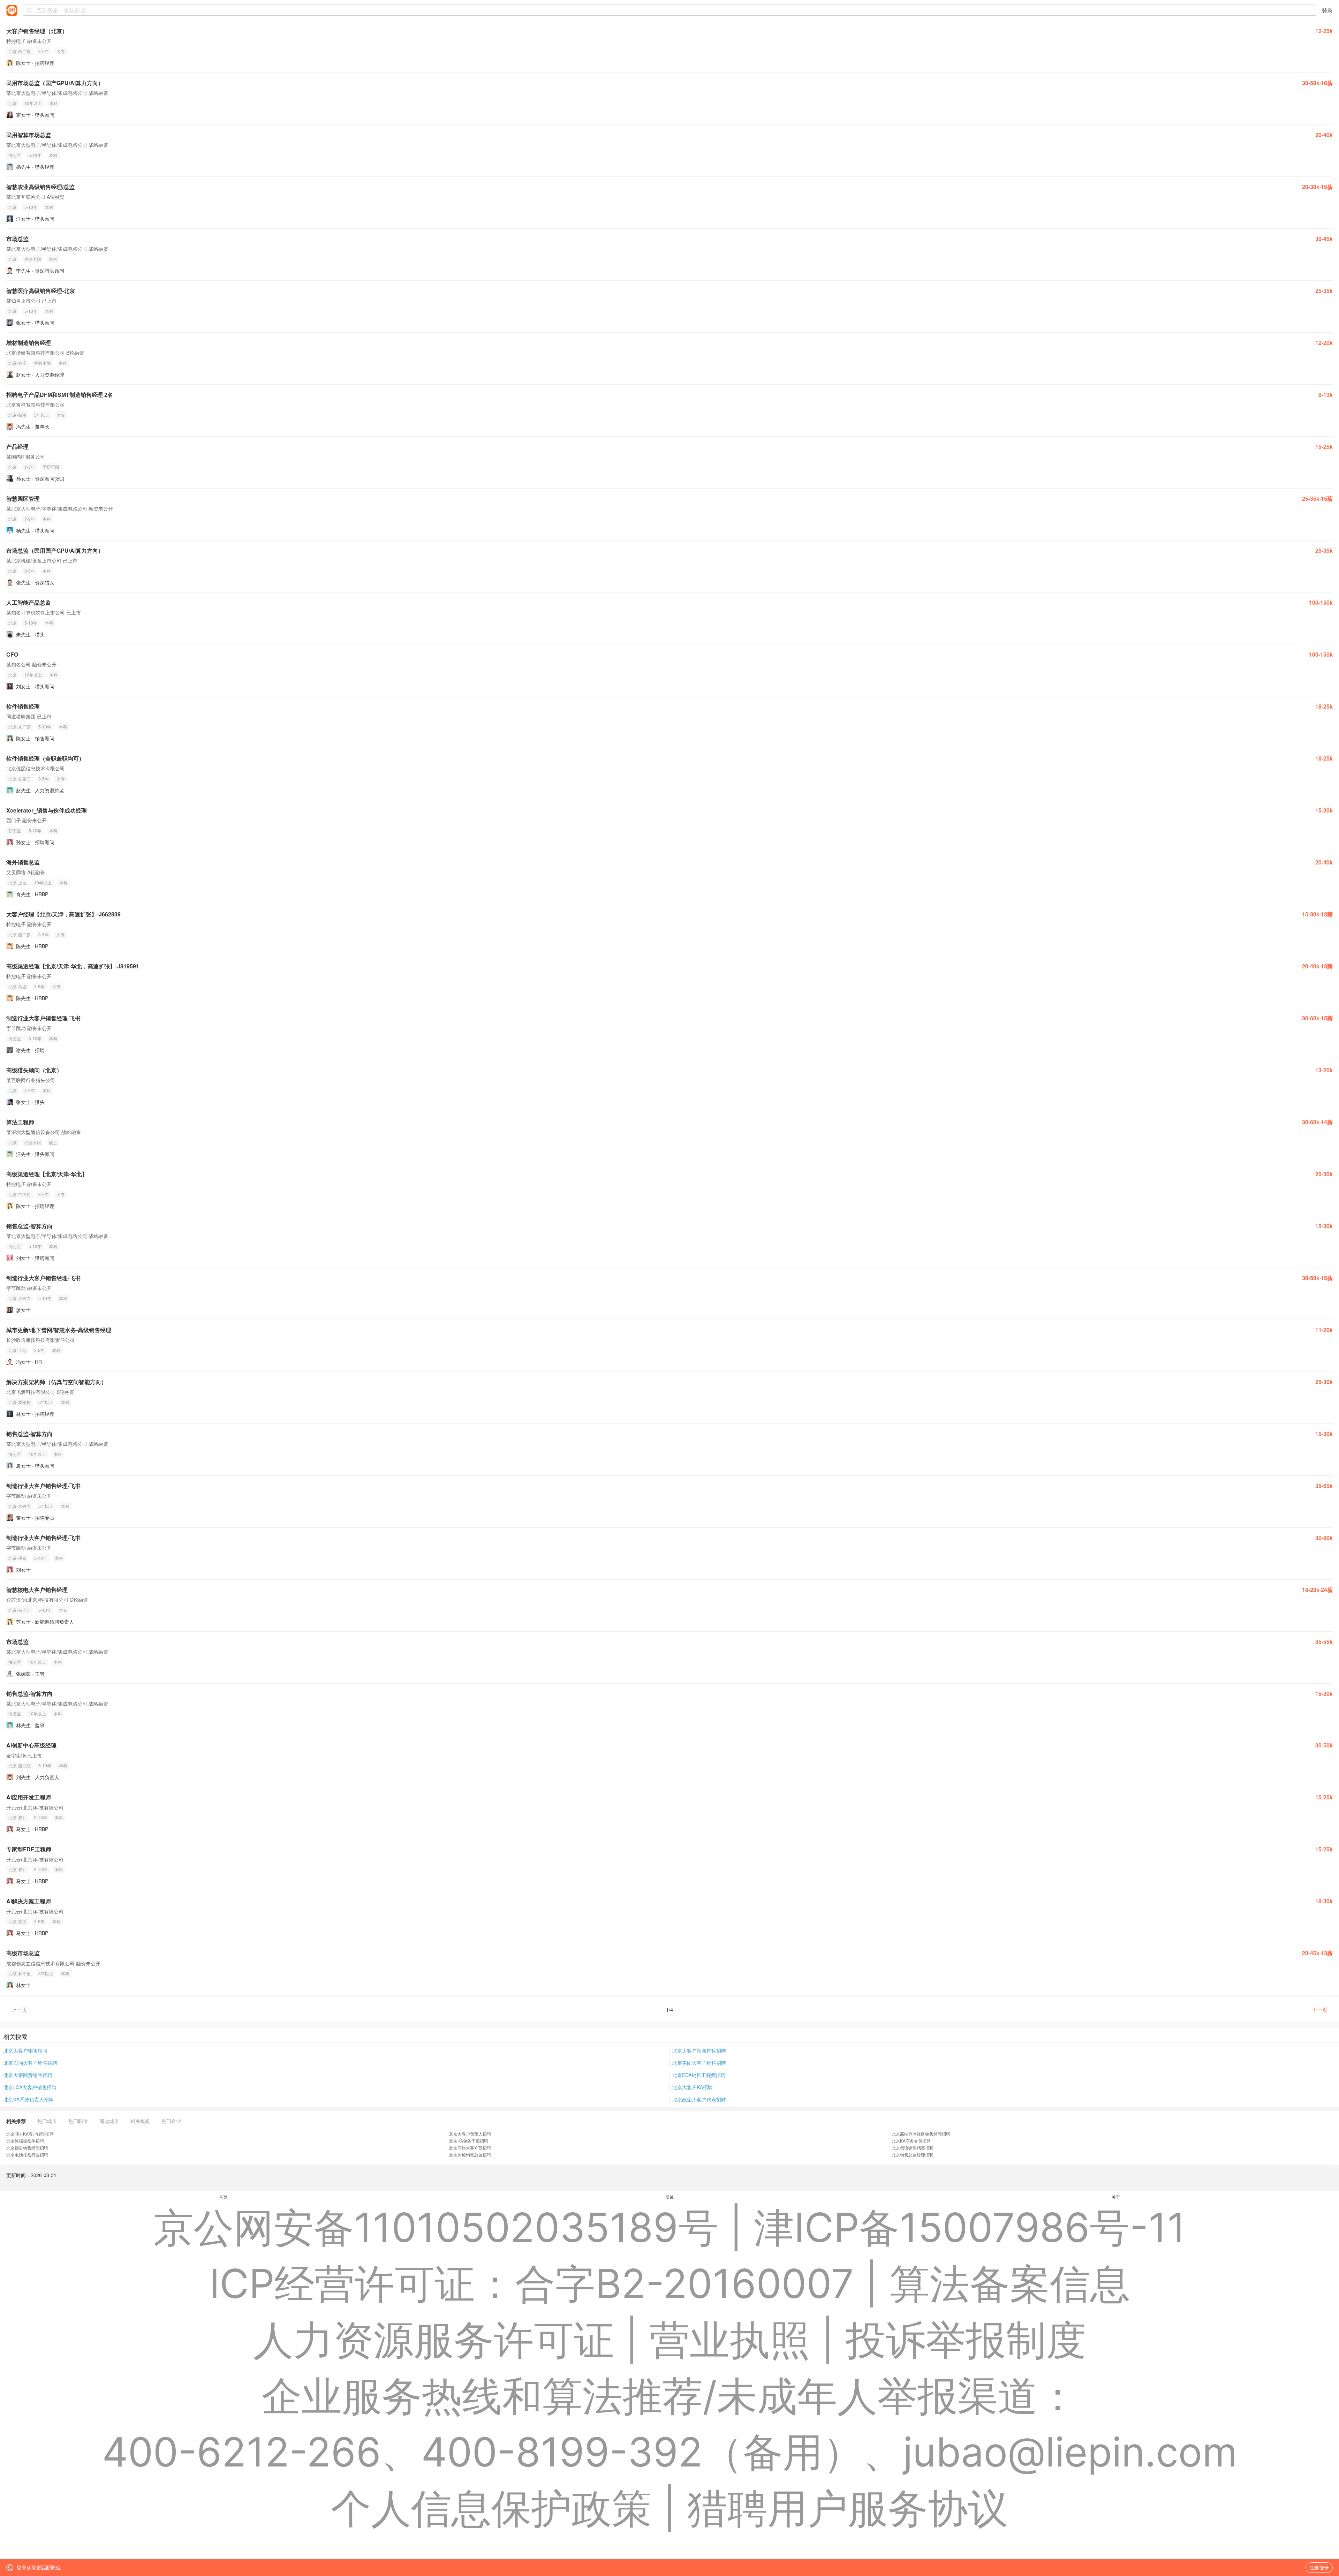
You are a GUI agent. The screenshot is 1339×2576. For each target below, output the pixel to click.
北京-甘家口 (20, 779)
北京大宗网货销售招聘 (28, 2075)
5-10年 (35, 155)
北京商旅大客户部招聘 (470, 2148)
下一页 (1320, 2010)
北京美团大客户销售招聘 (699, 2063)
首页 (223, 2197)
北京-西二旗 (20, 51)
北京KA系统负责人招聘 (29, 2099)
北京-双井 (17, 1817)
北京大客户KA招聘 (693, 2087)
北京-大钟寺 (20, 1298)
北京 (13, 103)
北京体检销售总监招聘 (470, 2155)
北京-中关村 (20, 1194)
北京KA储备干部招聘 (469, 2141)
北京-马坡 (17, 986)
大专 (61, 51)
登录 (1327, 10)
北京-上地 (17, 882)
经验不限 (33, 259)
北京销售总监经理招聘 (913, 2155)
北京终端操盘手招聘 (25, 2141)
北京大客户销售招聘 (25, 2050)
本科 (54, 103)
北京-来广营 (20, 727)
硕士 (53, 1142)
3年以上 (42, 415)
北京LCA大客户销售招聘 (30, 2087)
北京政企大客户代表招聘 (699, 2099)
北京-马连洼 (20, 1610)
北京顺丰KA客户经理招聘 (30, 2134)
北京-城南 (17, 415)
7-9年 (30, 519)
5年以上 (46, 1402)
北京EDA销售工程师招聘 (699, 2075)
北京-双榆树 (20, 1402)
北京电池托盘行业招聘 (27, 2155)
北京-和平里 (20, 1973)
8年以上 (46, 1973)
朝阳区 (15, 830)
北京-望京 (17, 1558)
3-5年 (44, 51)
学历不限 (51, 467)
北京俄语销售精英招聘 (913, 2148)
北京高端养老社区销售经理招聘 (921, 2134)
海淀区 (15, 155)
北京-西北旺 (20, 1765)
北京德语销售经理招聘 (27, 2148)
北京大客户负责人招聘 (470, 2134)
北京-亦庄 (17, 363)
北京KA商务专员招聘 (911, 2141)
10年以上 (33, 103)
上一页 (19, 2010)
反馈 (669, 2197)
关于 (1116, 2197)
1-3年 (30, 467)
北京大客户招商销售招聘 (699, 2050)
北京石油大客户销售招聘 (30, 2063)
